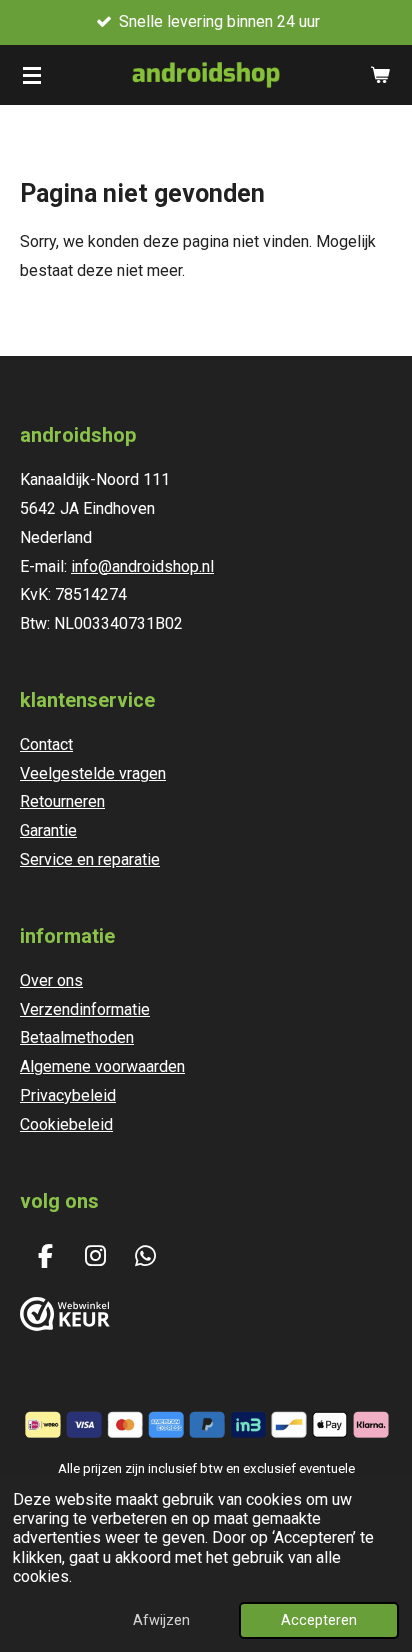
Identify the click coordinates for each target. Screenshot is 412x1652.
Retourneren (62, 801)
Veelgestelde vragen (93, 773)
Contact (46, 744)
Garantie (48, 830)
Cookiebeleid (66, 1124)
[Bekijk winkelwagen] (380, 75)
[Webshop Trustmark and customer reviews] (65, 1325)
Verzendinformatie (85, 1009)
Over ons (51, 980)
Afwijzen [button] (161, 1620)
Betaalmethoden (77, 1037)
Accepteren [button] (319, 1620)
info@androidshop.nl (142, 566)
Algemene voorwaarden (102, 1066)
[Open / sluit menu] (32, 75)
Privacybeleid (68, 1095)
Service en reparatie (90, 859)
